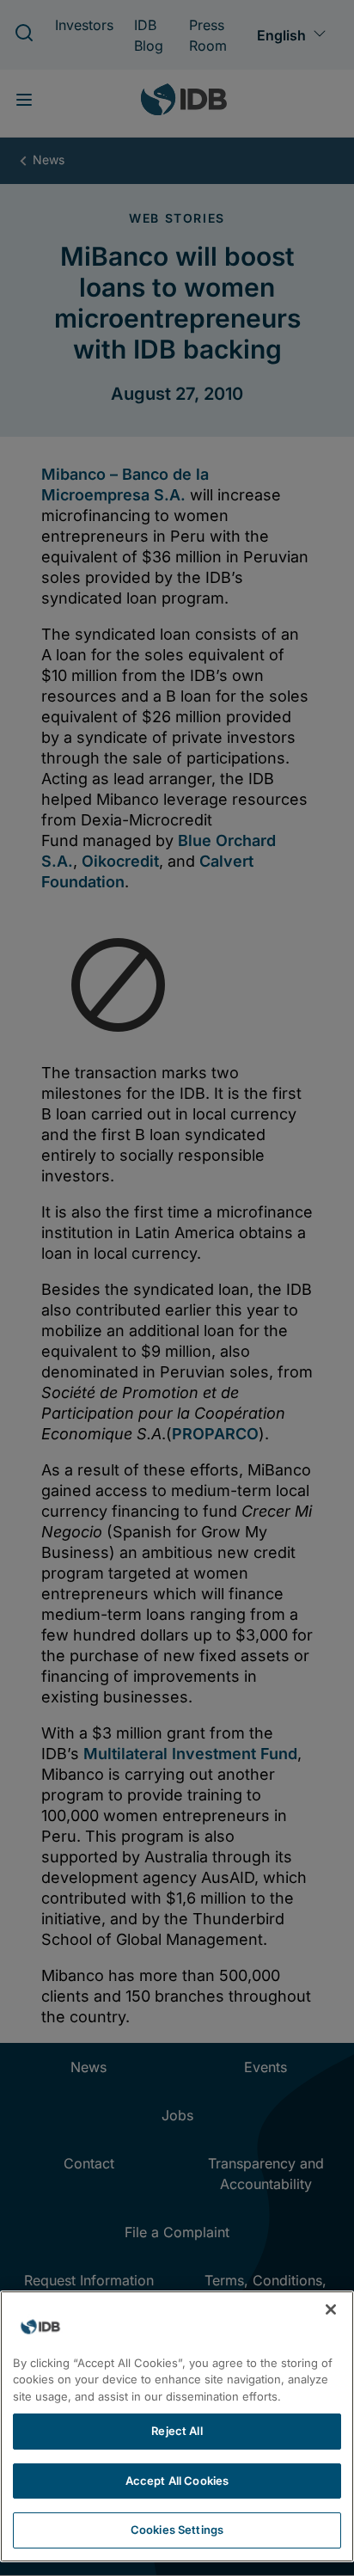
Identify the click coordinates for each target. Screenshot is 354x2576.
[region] (177, 2426)
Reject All (177, 2431)
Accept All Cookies (177, 2481)
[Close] (331, 2309)
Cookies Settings (177, 2530)
